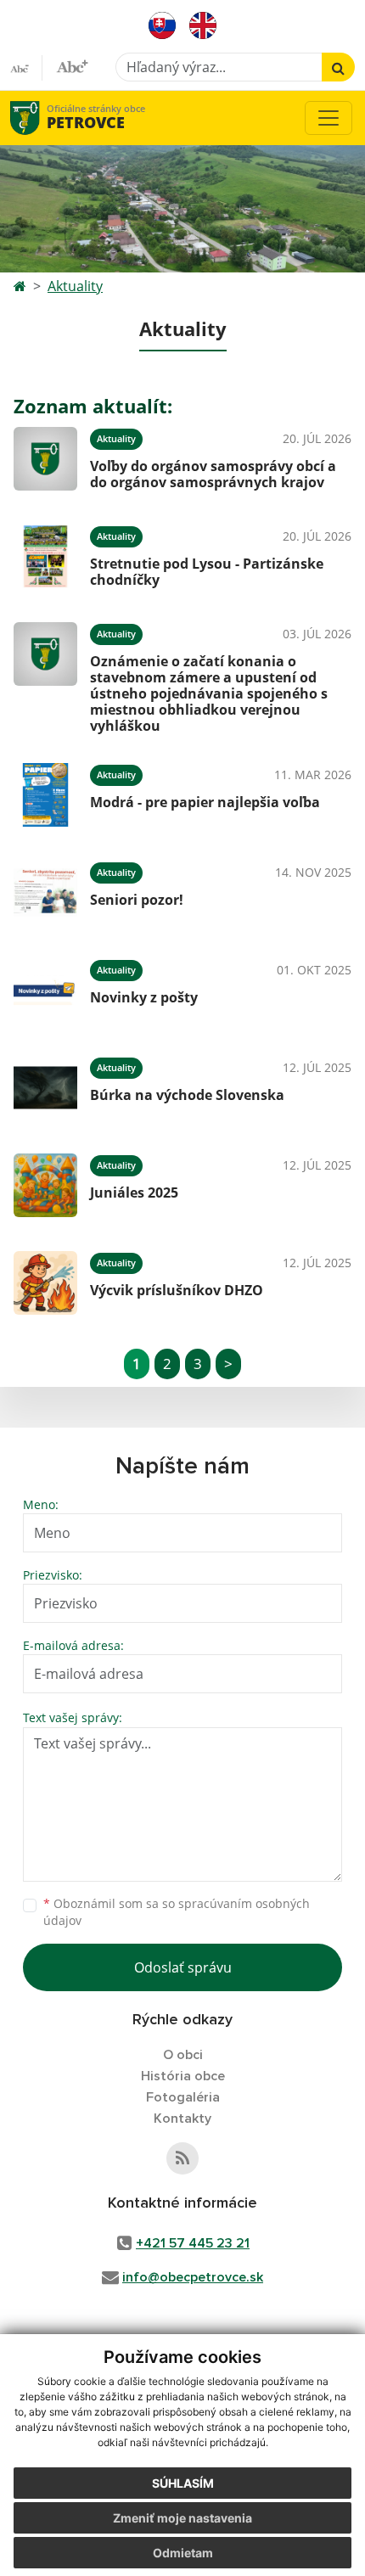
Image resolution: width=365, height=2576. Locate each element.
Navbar (41, 118)
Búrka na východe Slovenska (187, 1095)
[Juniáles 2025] (45, 1185)
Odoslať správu (183, 1967)
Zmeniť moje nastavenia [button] (182, 2518)
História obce (183, 2076)
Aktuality (75, 286)
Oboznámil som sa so (177, 1912)
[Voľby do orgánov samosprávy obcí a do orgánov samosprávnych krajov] (45, 459)
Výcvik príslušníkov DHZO (177, 1290)
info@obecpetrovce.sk (193, 2277)
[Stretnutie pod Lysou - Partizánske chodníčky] (45, 556)
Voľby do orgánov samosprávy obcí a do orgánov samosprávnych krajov (213, 474)
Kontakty (182, 2119)
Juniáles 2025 (134, 1193)
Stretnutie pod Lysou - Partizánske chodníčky (207, 572)
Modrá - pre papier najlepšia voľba (205, 802)
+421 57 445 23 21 (193, 2243)
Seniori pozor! (137, 900)
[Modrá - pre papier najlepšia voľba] (45, 795)
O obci (183, 2055)
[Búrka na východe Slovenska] (45, 1088)
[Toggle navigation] (328, 118)
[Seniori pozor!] (45, 892)
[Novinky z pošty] (45, 990)
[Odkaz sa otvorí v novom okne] (182, 2158)
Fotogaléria (183, 2097)
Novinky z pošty (144, 997)
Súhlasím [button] (183, 2483)
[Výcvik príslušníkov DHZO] (45, 1283)
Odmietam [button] (183, 2553)
